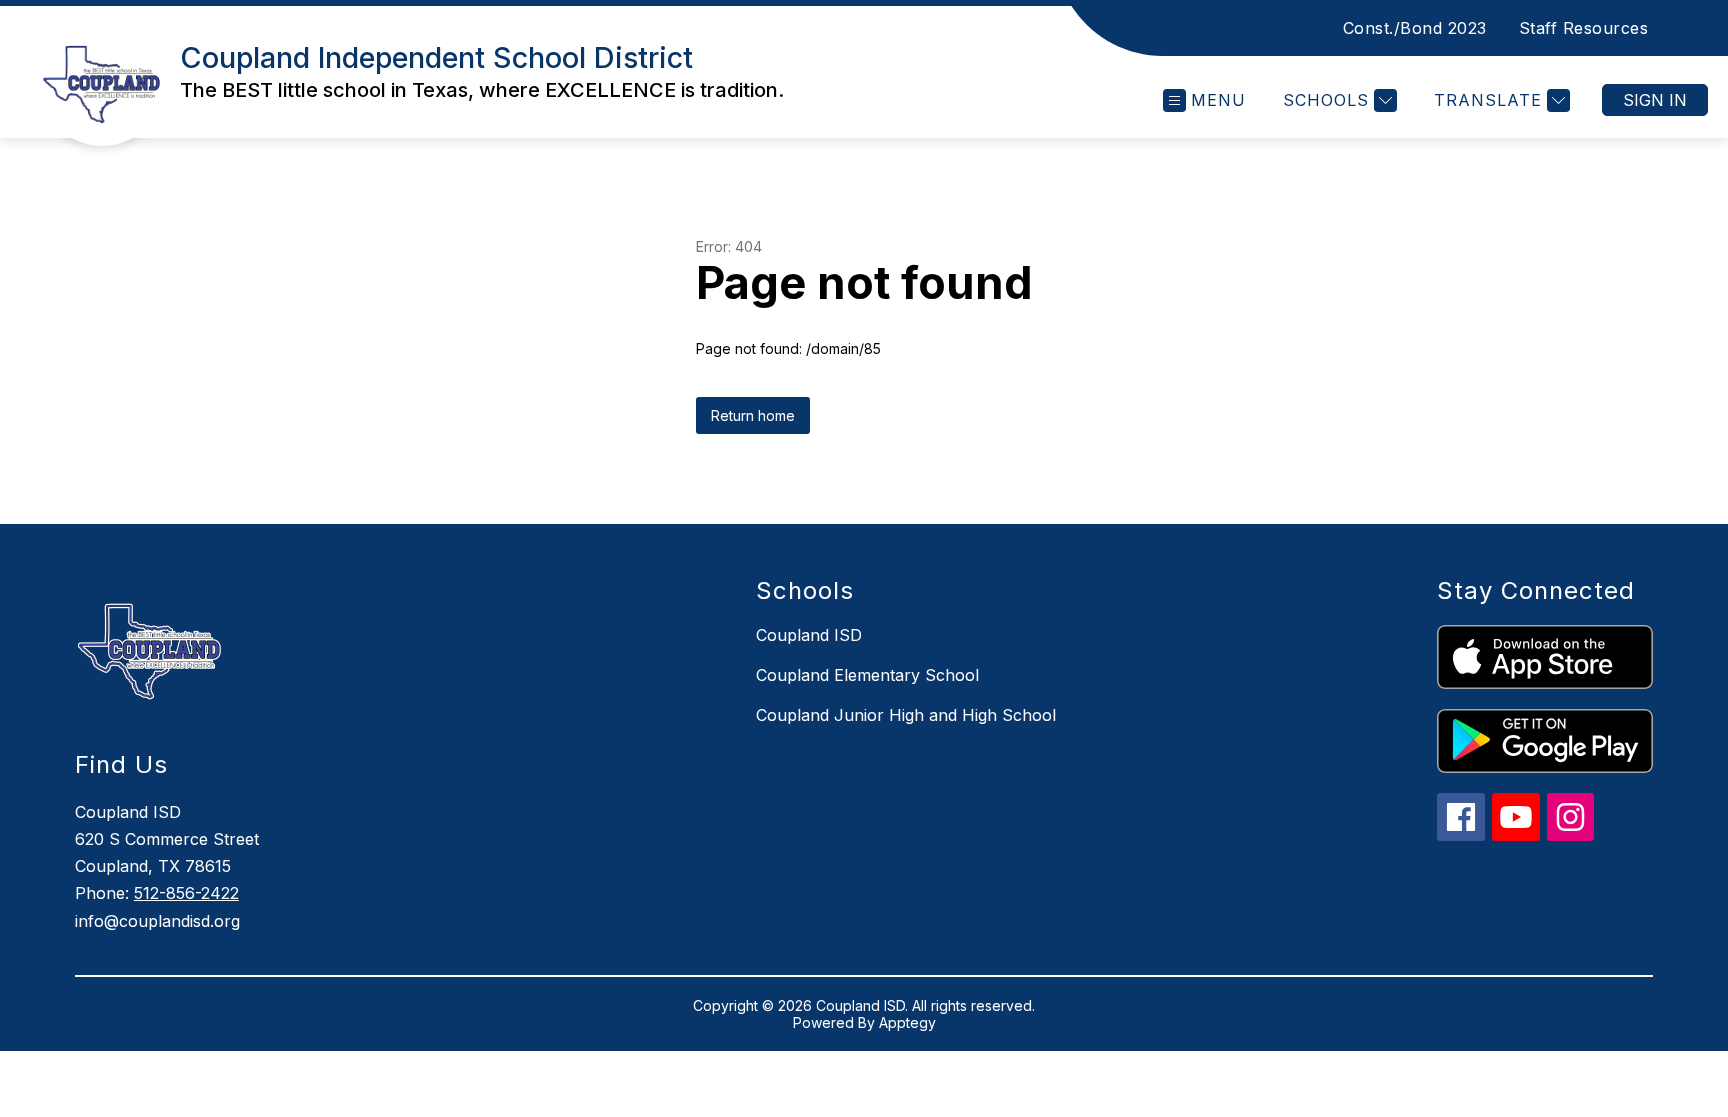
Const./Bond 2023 (1415, 28)
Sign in (1655, 100)
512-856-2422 (186, 893)
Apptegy (907, 1022)
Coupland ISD (809, 635)
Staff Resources (1584, 28)
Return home (753, 415)
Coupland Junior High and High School (906, 715)
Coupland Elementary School (867, 675)
